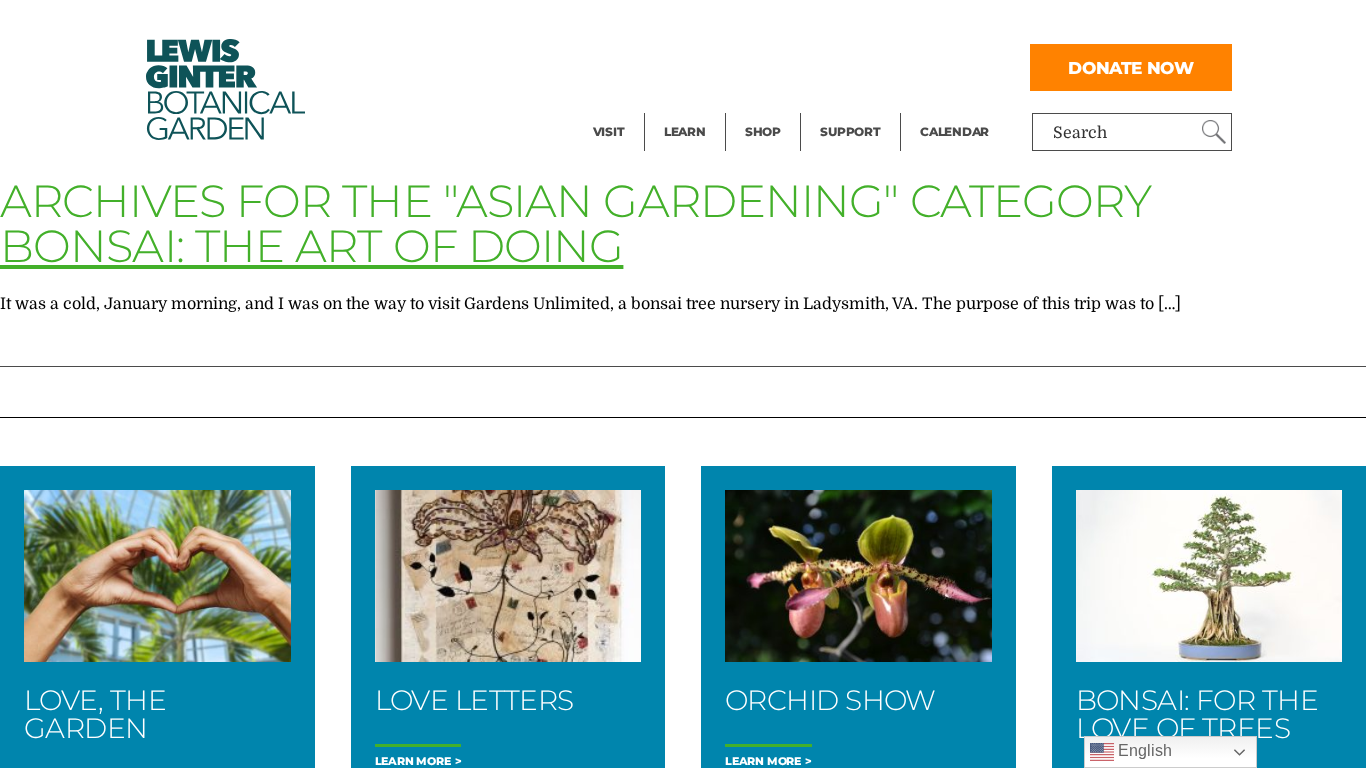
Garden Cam (711, 66)
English (1143, 750)
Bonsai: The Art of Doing (311, 245)
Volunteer (856, 106)
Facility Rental (648, 26)
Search (1080, 133)
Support (850, 131)
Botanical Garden (224, 89)
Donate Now (1131, 67)
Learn (685, 131)
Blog (680, 106)
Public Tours (711, 26)
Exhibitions (636, 106)
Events (619, 66)
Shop (763, 131)
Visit (609, 131)
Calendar (954, 131)
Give (836, 66)
